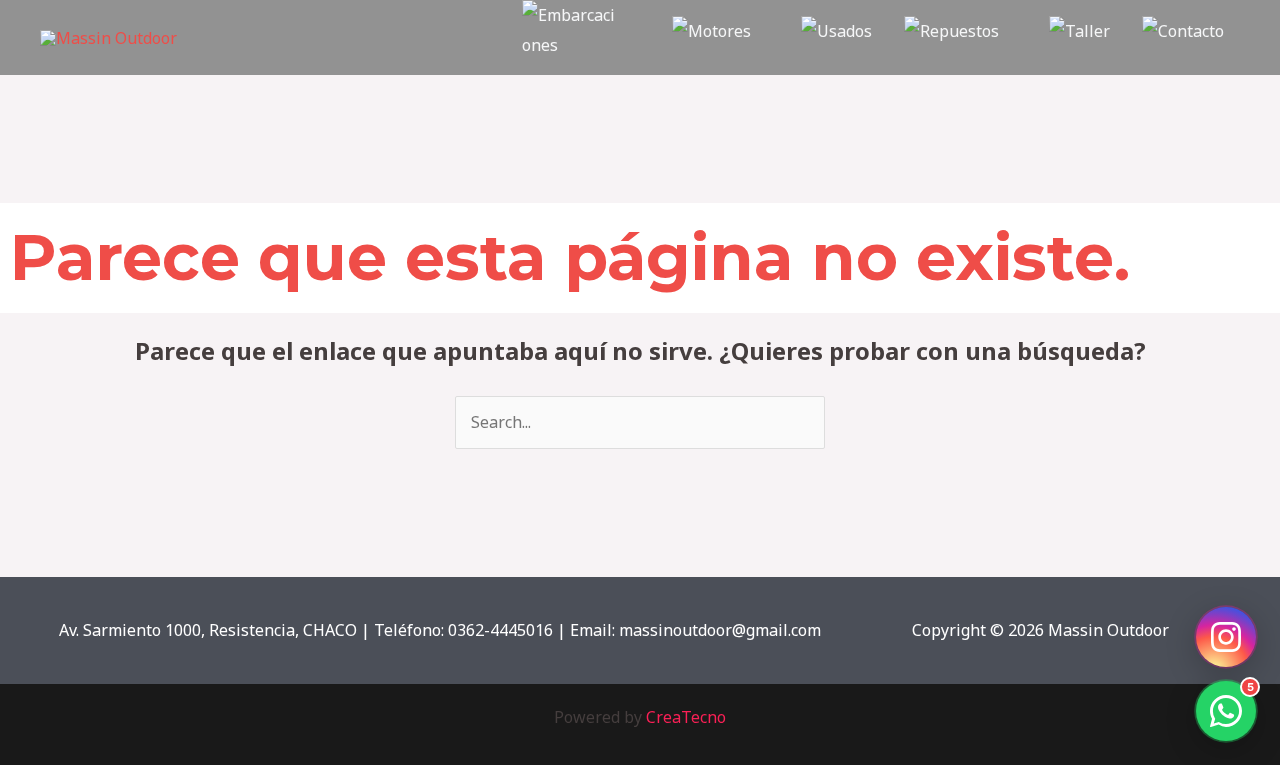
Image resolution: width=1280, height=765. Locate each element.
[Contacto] (1183, 37)
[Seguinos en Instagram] (1226, 637)
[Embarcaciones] (581, 37)
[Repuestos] (960, 37)
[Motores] (720, 37)
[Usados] (836, 37)
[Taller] (1079, 37)
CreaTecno (686, 717)
